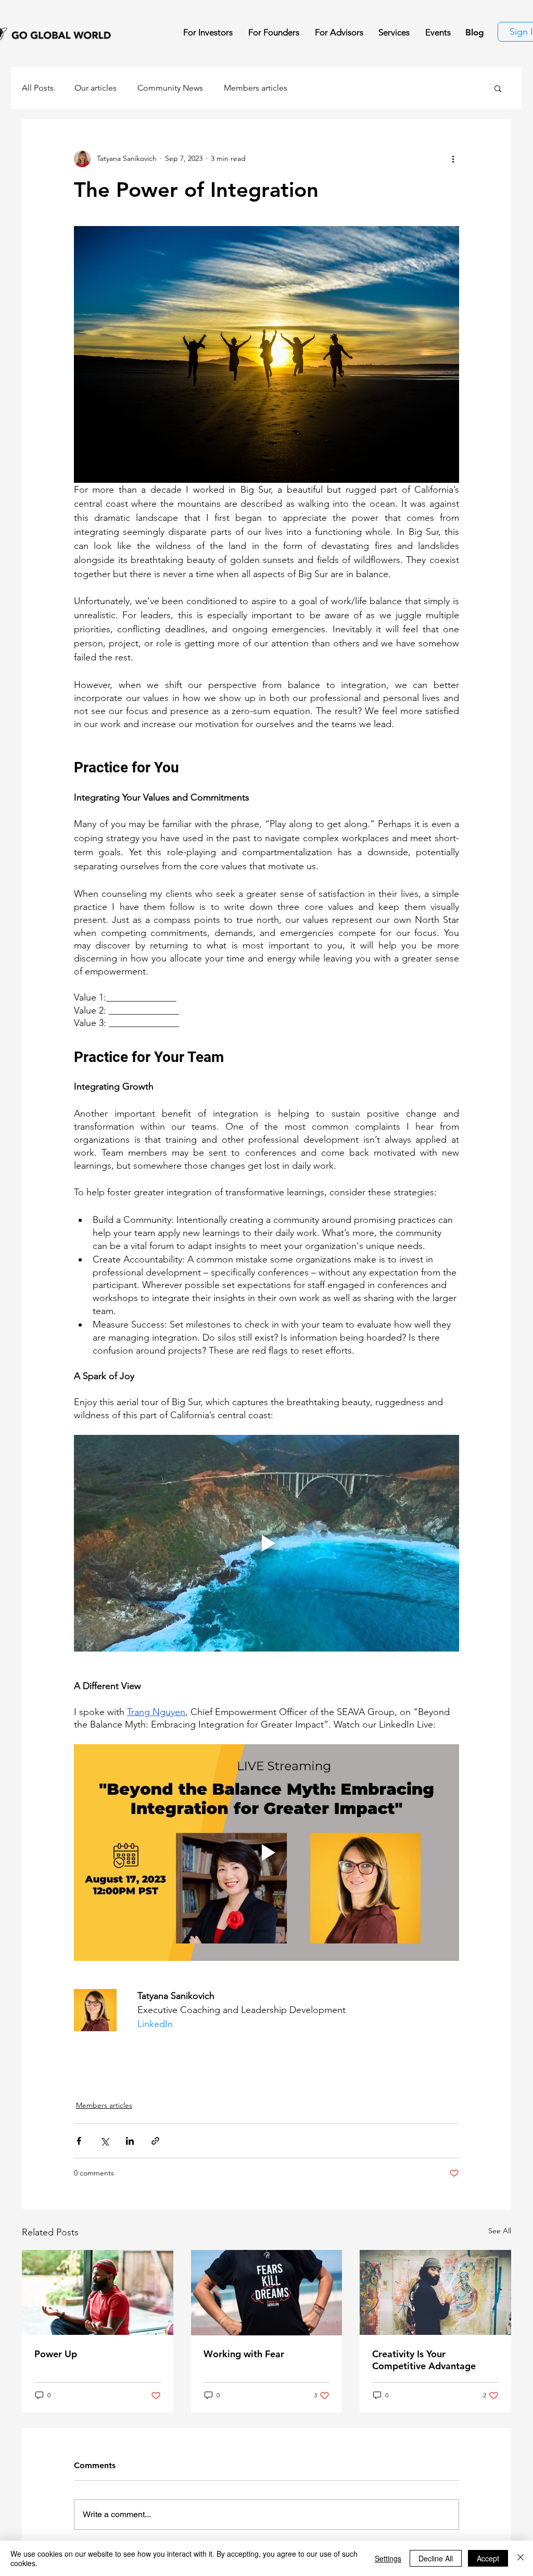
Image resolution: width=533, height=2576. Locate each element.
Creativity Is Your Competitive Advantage (424, 2360)
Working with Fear (244, 2354)
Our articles (96, 88)
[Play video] (266, 1543)
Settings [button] (388, 2558)
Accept (488, 2558)
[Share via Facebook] (79, 2141)
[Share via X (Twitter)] (104, 2141)
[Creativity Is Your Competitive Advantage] (435, 2292)
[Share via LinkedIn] (130, 2141)
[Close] (521, 2558)
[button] (498, 88)
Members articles (256, 88)
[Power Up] (98, 2292)
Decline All (436, 2558)
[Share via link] (155, 2141)
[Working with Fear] (267, 2293)
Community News (170, 88)
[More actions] (453, 159)
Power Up (56, 2354)
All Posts (38, 88)
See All (500, 2231)
